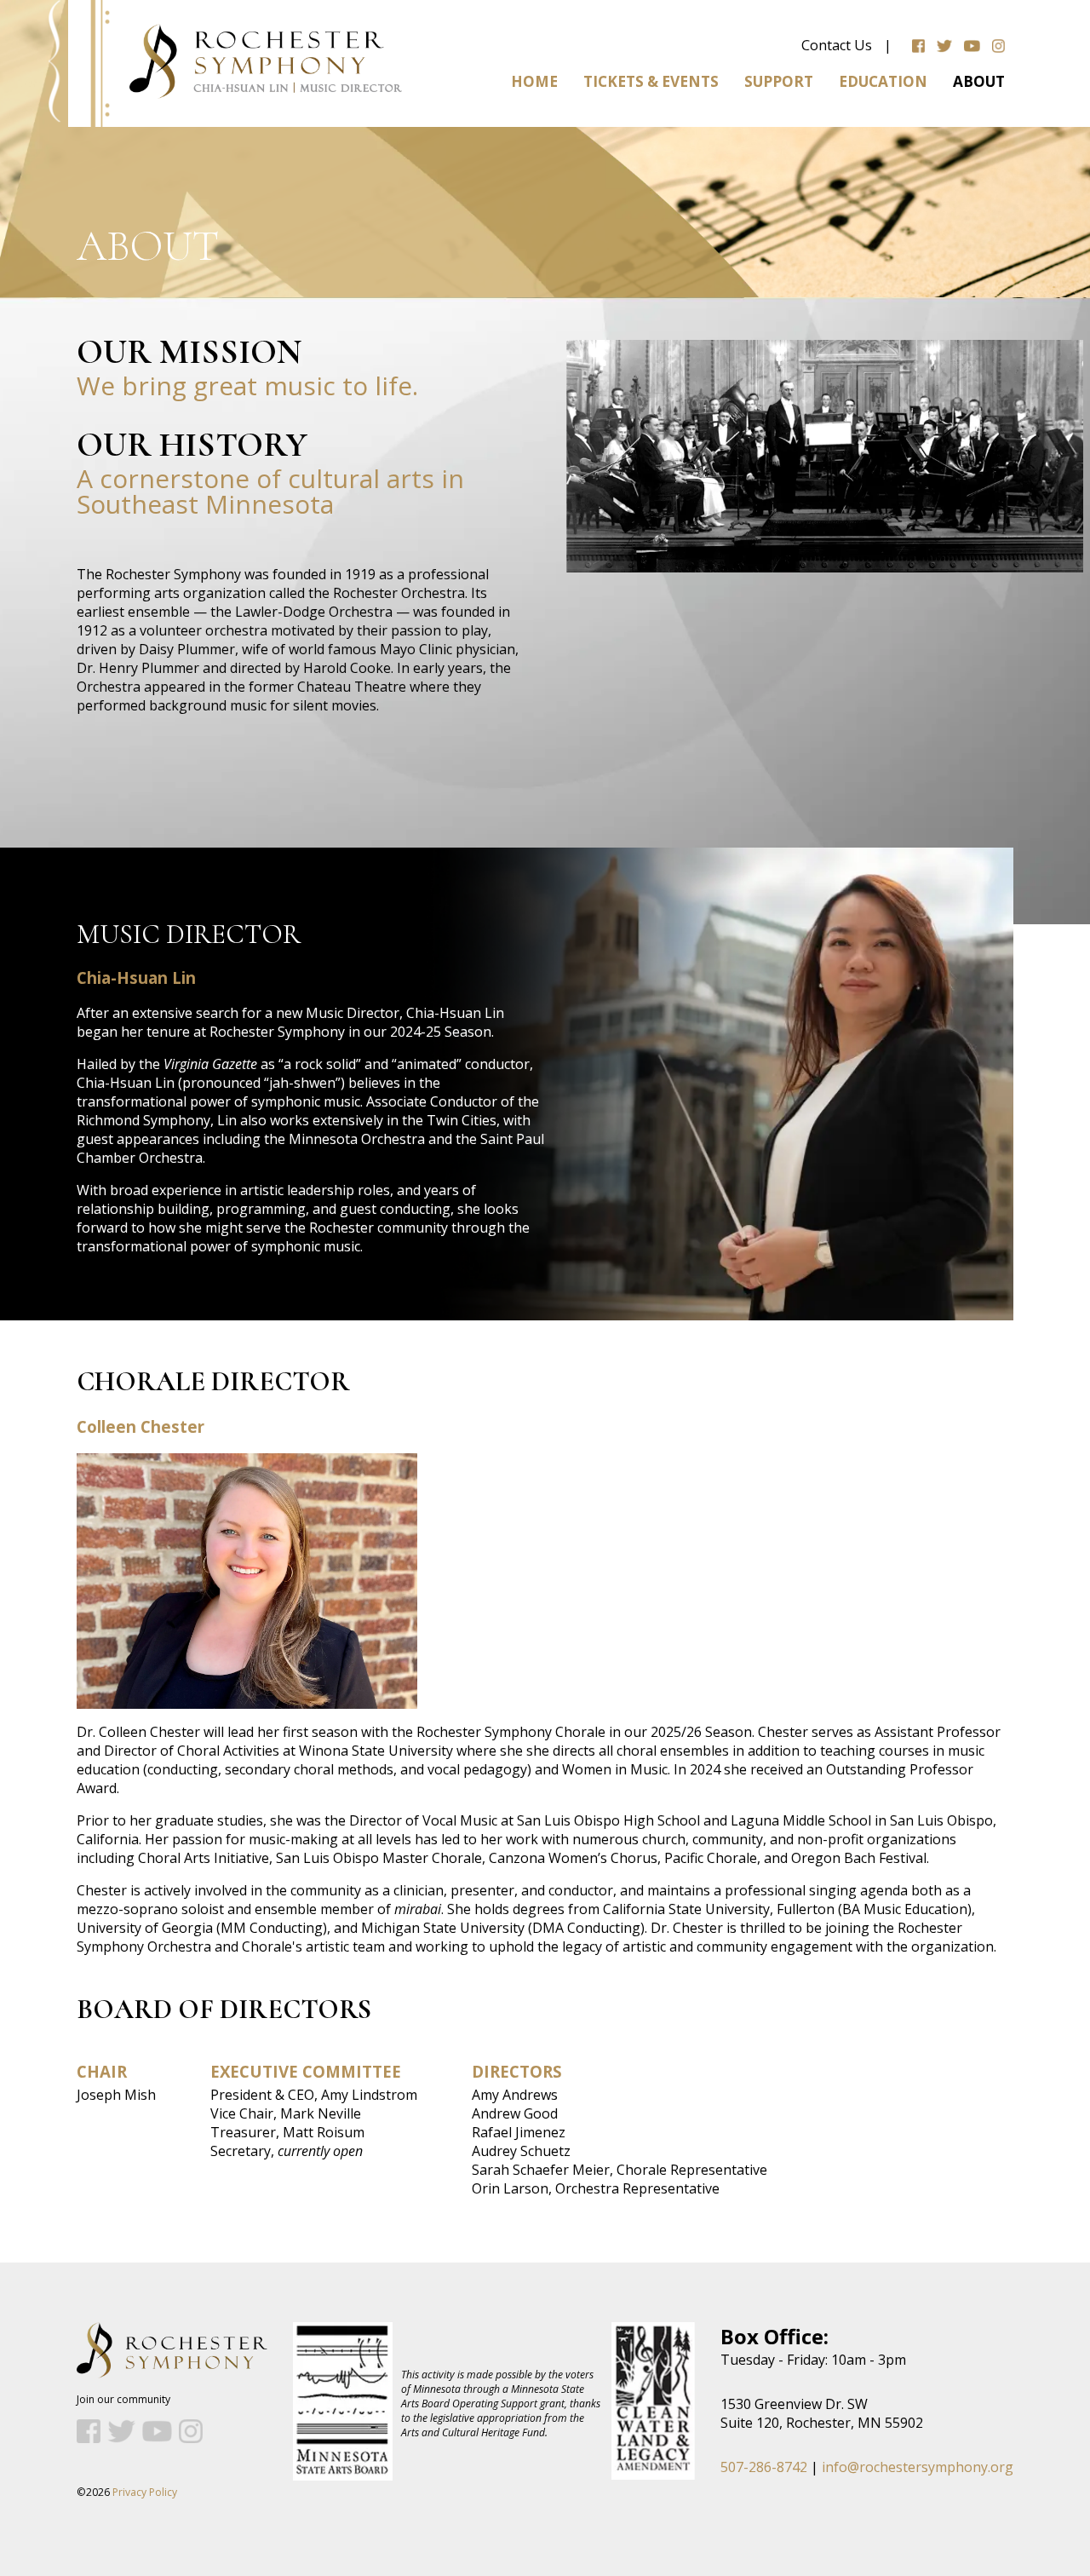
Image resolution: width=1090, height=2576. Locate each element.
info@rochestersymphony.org (918, 2467)
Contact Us (837, 45)
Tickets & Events (651, 81)
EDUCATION (883, 81)
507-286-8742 (764, 2467)
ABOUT (979, 81)
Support (779, 81)
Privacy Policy (145, 2492)
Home (534, 81)
